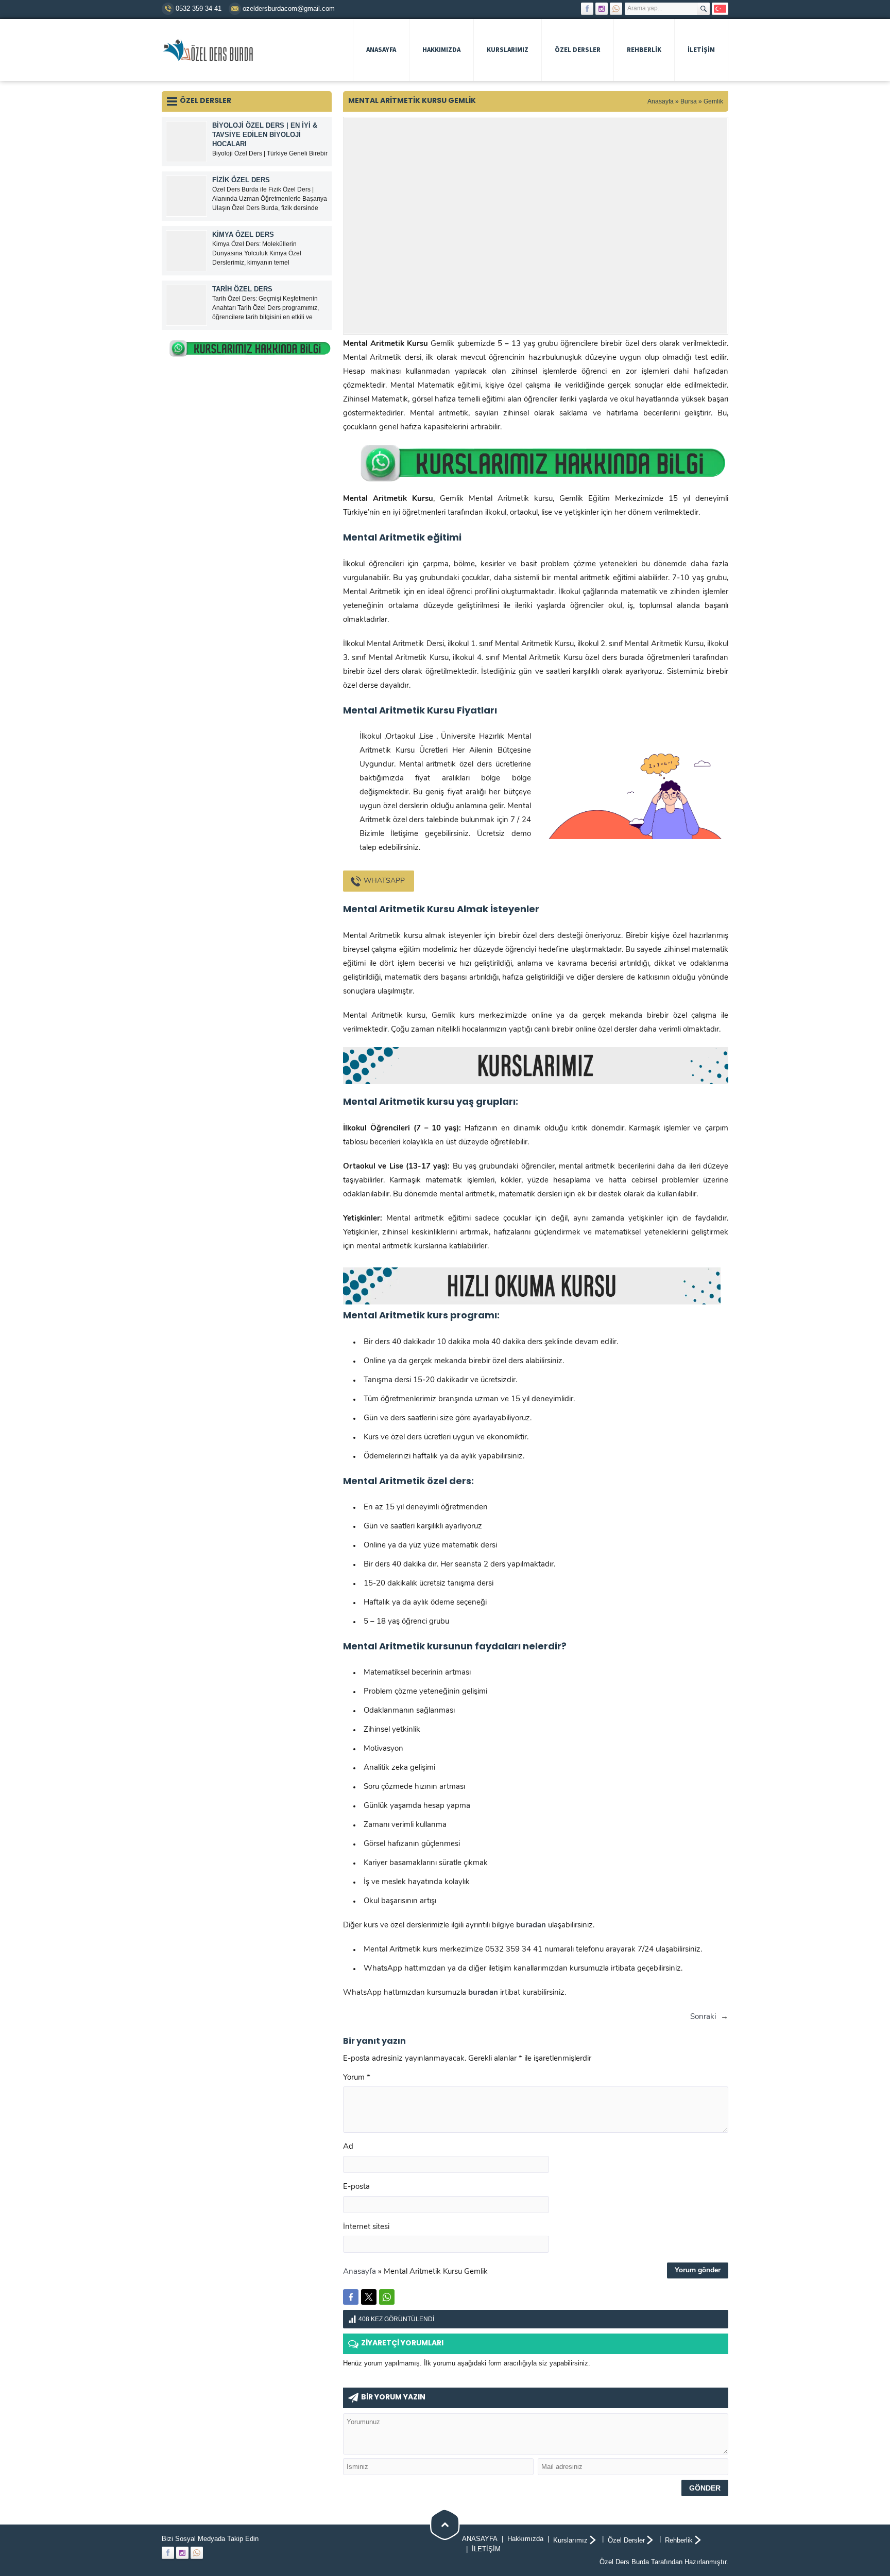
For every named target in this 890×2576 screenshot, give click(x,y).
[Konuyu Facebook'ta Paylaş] (351, 2297)
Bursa (689, 101)
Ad (348, 2147)
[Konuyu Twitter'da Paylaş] (369, 2297)
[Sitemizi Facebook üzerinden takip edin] (587, 9)
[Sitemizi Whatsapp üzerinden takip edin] (616, 9)
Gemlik (713, 101)
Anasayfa (661, 101)
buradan (483, 1993)
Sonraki (703, 2017)
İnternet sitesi (366, 2227)
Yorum (357, 2078)
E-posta (356, 2187)
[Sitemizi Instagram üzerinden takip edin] (602, 9)
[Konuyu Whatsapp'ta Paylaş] (387, 2297)
